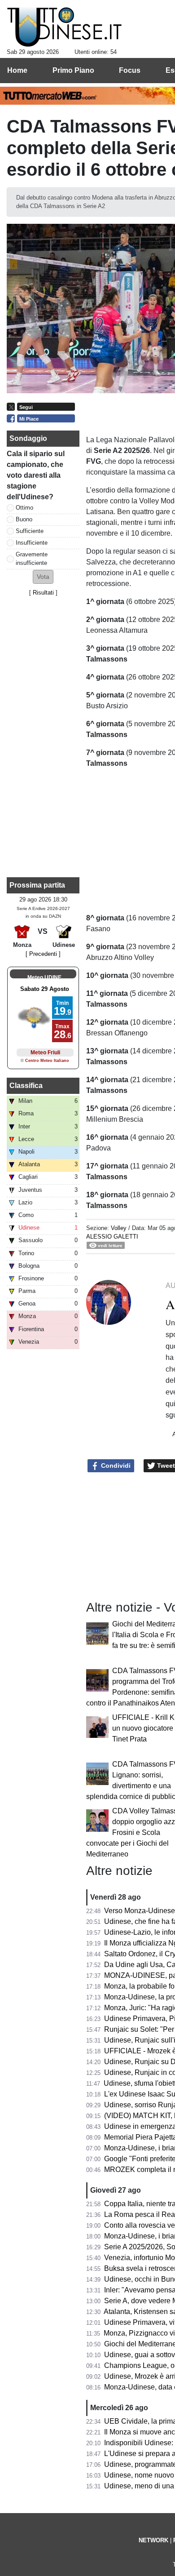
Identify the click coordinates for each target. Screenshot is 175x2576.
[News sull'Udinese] (64, 27)
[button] (43, 577)
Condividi (115, 1466)
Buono (24, 519)
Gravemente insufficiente (32, 559)
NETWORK (153, 2540)
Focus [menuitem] (130, 70)
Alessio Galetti (112, 1237)
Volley (119, 1228)
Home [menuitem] (17, 70)
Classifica (26, 1086)
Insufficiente (32, 543)
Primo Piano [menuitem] (73, 70)
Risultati (43, 593)
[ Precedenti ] (43, 954)
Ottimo (24, 508)
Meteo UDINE (44, 977)
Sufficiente (30, 531)
